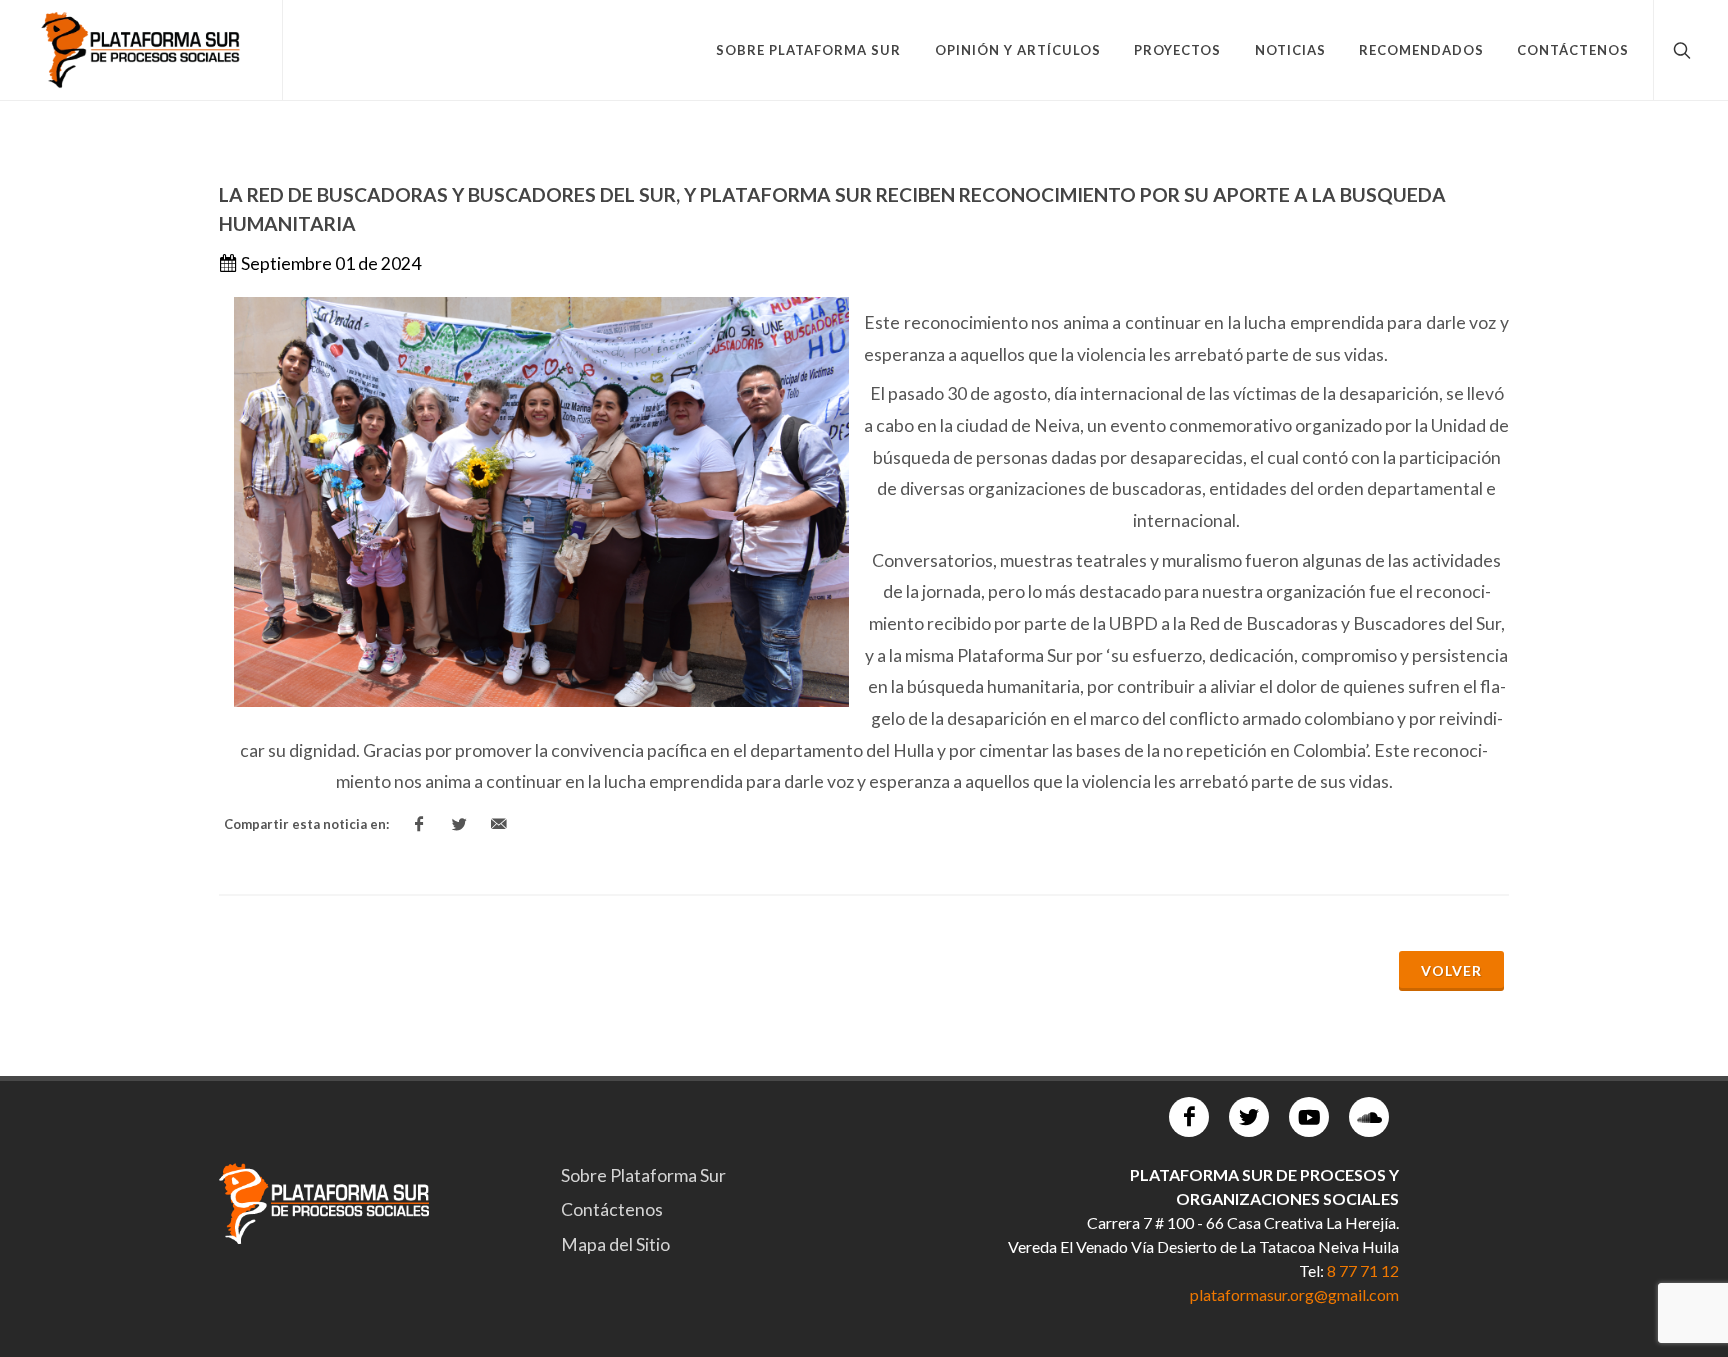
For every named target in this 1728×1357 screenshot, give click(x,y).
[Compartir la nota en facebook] (419, 825)
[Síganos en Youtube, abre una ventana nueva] (1309, 1117)
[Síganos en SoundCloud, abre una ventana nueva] (1369, 1117)
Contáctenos (612, 1209)
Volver (1451, 970)
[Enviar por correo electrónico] (499, 825)
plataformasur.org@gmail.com (1294, 1294)
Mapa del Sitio (615, 1244)
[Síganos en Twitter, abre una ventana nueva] (1249, 1117)
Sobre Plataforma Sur (643, 1175)
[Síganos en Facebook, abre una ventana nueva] (1189, 1117)
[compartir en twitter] (459, 825)
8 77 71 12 (1363, 1270)
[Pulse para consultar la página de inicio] (141, 50)
